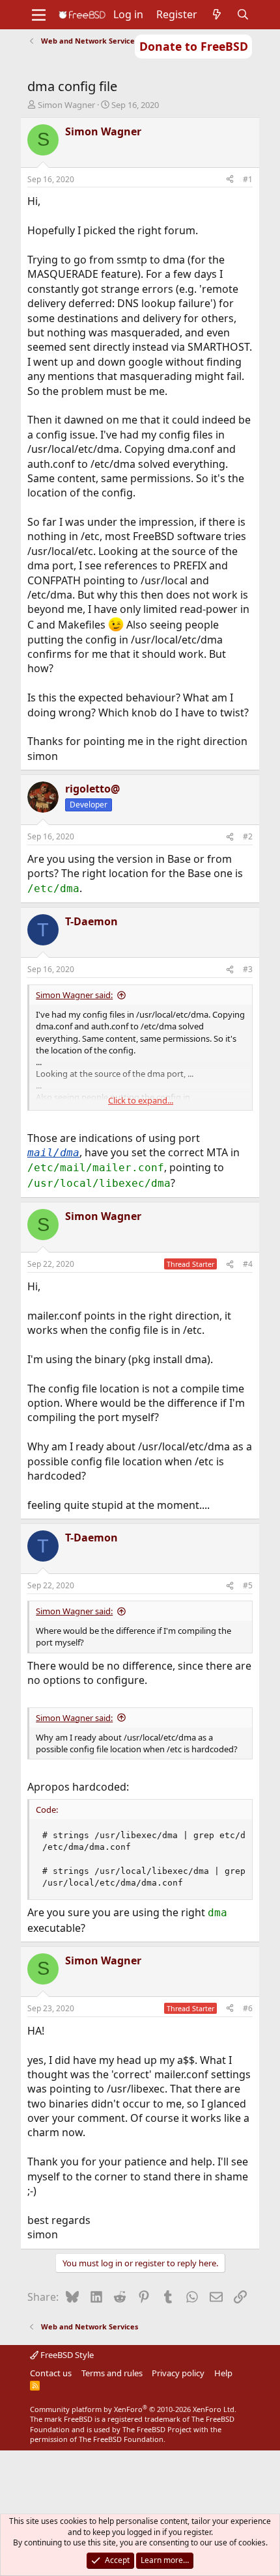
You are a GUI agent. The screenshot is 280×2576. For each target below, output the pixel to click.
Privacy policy (178, 2373)
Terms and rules (112, 2373)
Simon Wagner (66, 105)
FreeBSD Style (66, 2355)
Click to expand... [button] (141, 1100)
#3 (248, 969)
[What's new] (217, 14)
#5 (248, 1585)
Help (223, 2373)
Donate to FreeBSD (194, 46)
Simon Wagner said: (74, 995)
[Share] (230, 180)
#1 (248, 179)
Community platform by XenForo (133, 2409)
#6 (248, 2008)
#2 (248, 836)
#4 (248, 1264)
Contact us (51, 2373)
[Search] (243, 14)
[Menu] (39, 15)
